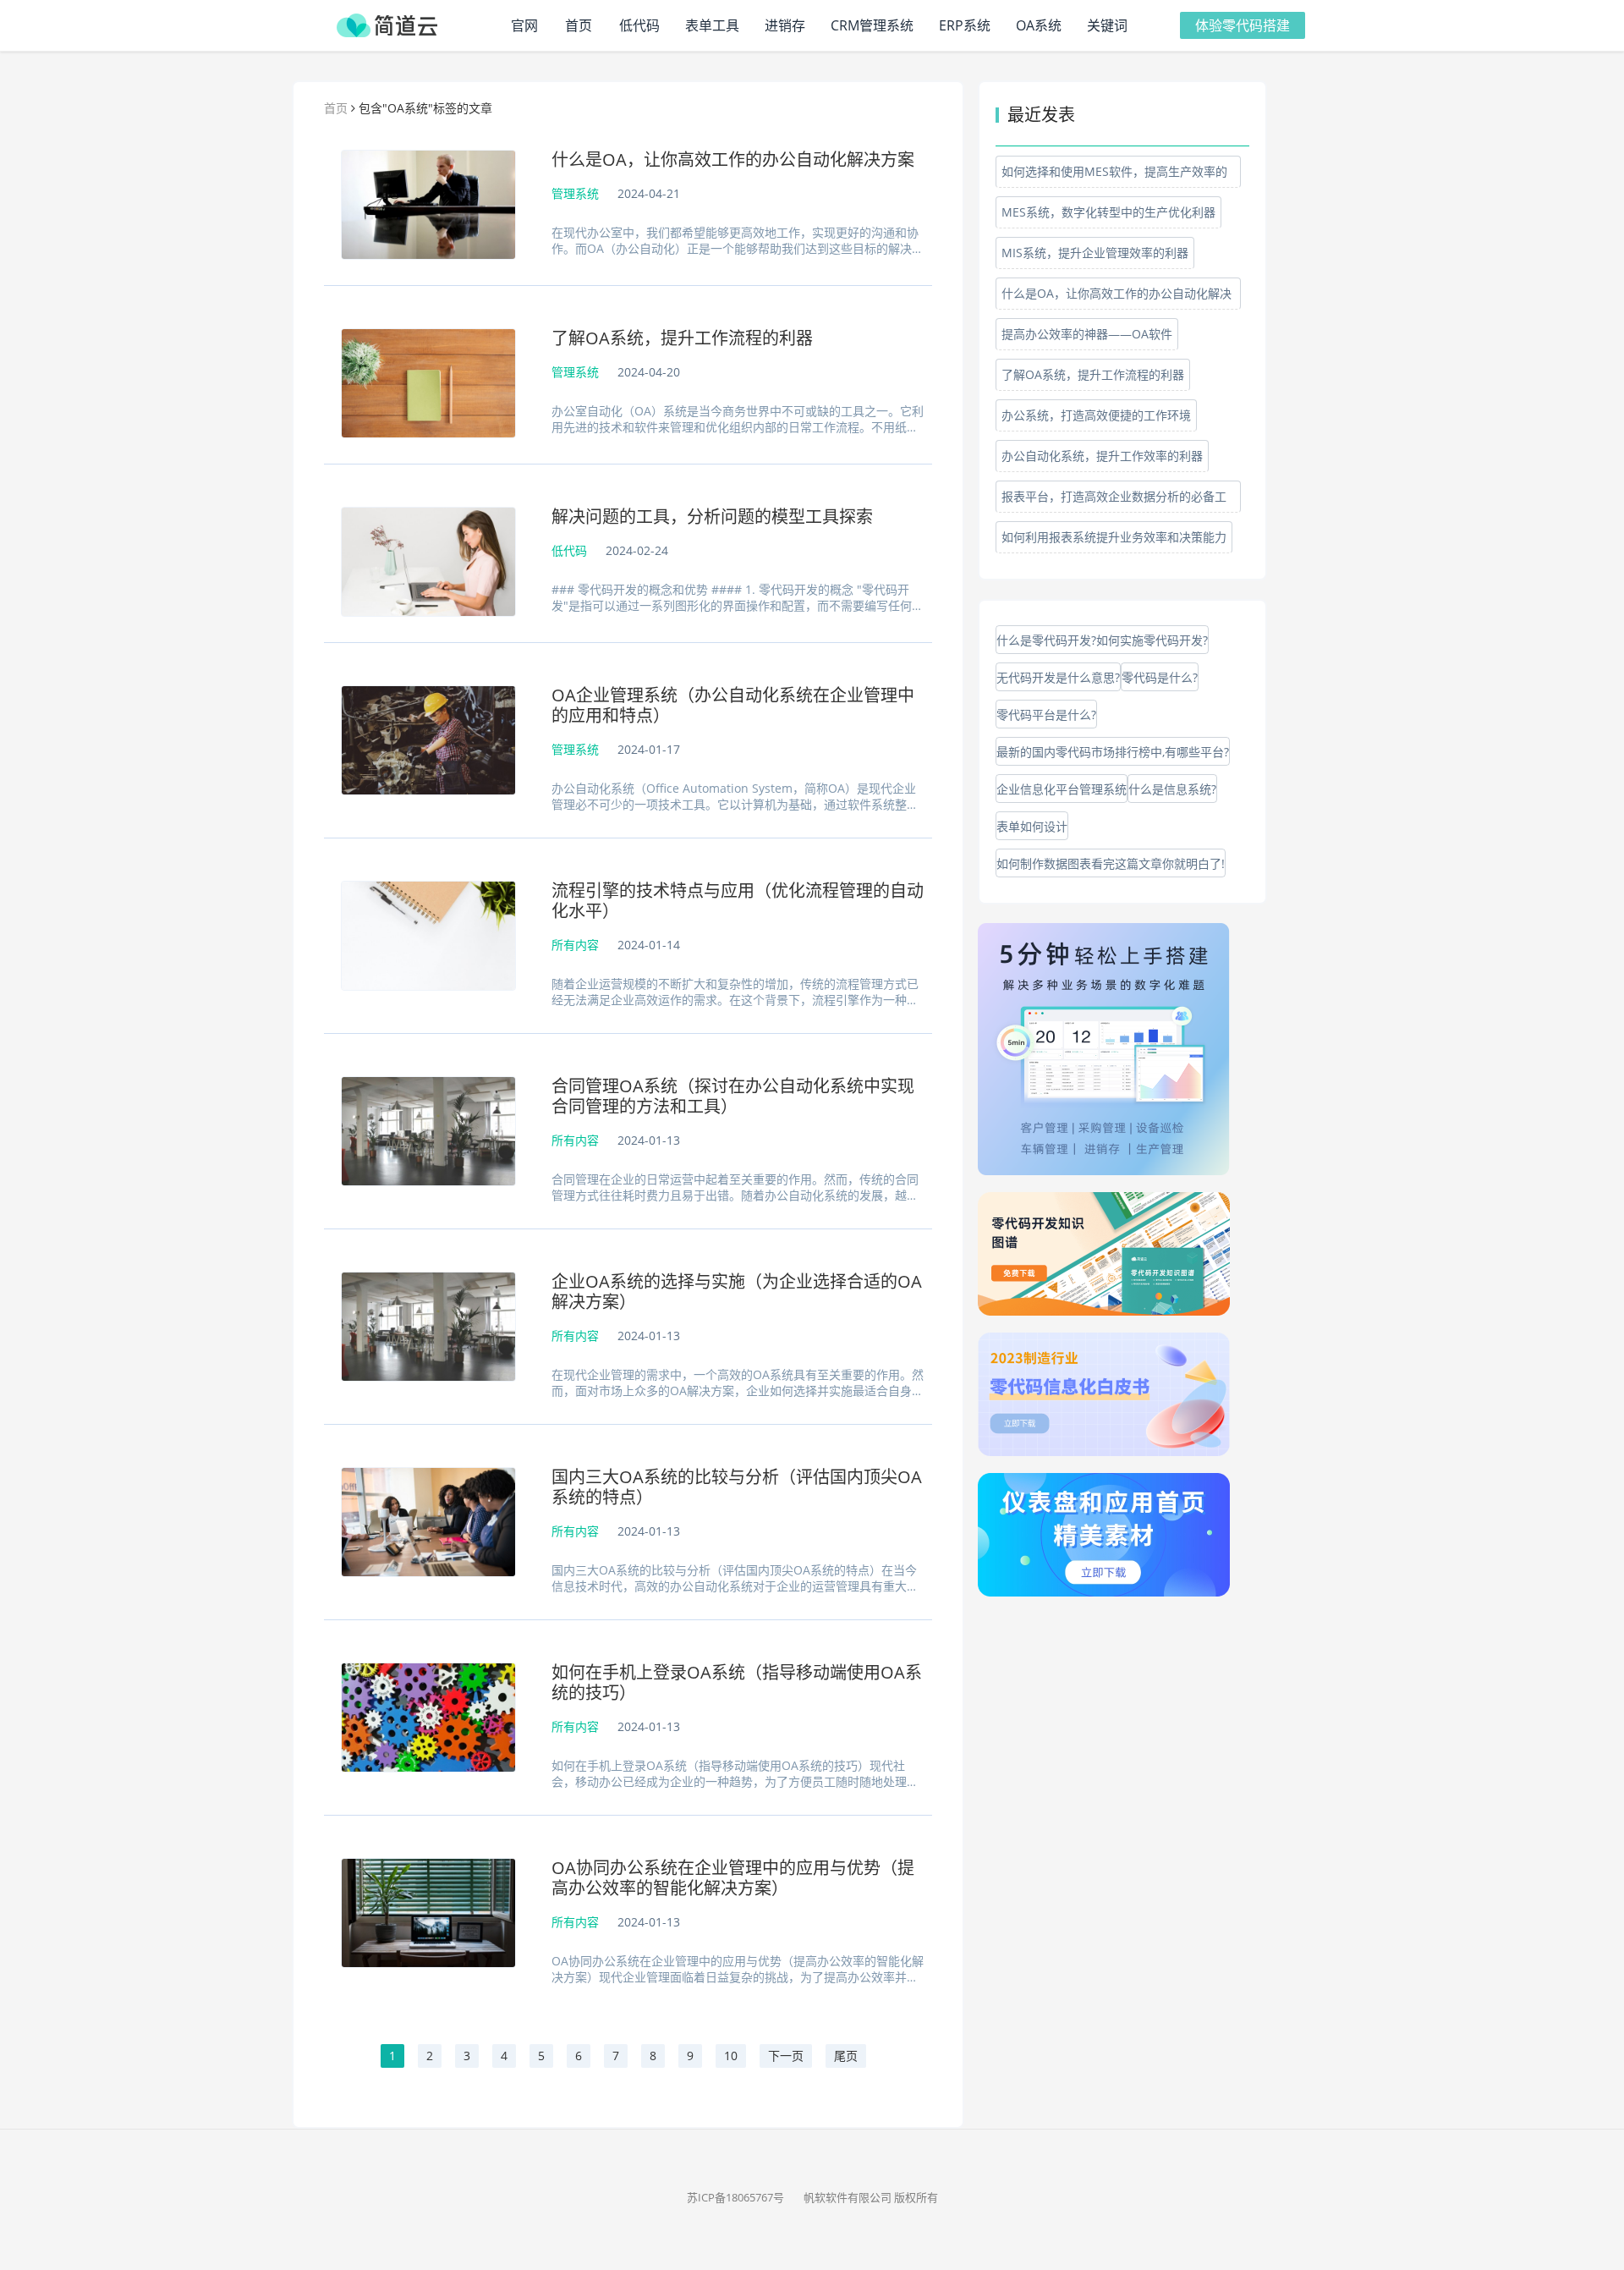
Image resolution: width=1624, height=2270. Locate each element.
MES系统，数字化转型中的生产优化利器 (1108, 212)
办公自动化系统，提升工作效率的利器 (1102, 456)
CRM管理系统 (872, 25)
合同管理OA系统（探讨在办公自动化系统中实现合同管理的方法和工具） (733, 1097)
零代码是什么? (1160, 677)
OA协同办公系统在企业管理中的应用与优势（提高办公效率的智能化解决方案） (733, 1878)
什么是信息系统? (1172, 789)
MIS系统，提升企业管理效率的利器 (1095, 253)
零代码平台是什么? (1046, 715)
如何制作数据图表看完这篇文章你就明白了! (1111, 863)
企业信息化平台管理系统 (1062, 789)
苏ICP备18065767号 (735, 2197)
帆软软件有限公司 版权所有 (871, 2197)
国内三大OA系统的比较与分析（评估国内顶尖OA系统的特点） (737, 1487)
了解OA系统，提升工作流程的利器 (682, 338)
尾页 (846, 2056)
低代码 (639, 25)
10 (731, 2056)
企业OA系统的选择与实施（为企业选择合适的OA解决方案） (737, 1292)
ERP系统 (965, 25)
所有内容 (575, 945)
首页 (579, 25)
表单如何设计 (1032, 826)
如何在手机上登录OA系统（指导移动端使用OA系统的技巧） (737, 1683)
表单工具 (712, 25)
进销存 (785, 25)
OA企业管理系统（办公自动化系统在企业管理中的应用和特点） (733, 706)
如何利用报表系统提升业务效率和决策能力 (1114, 537)
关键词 (1107, 25)
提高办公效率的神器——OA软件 (1087, 334)
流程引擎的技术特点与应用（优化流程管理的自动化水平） (738, 901)
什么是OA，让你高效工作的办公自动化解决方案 (733, 160)
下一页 (786, 2056)
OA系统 (1039, 25)
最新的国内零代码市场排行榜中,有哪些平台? (1113, 752)
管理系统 (575, 193)
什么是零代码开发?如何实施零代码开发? (1102, 640)
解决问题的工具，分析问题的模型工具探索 (712, 517)
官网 (524, 25)
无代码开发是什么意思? (1058, 677)
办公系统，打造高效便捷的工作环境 (1096, 415)
